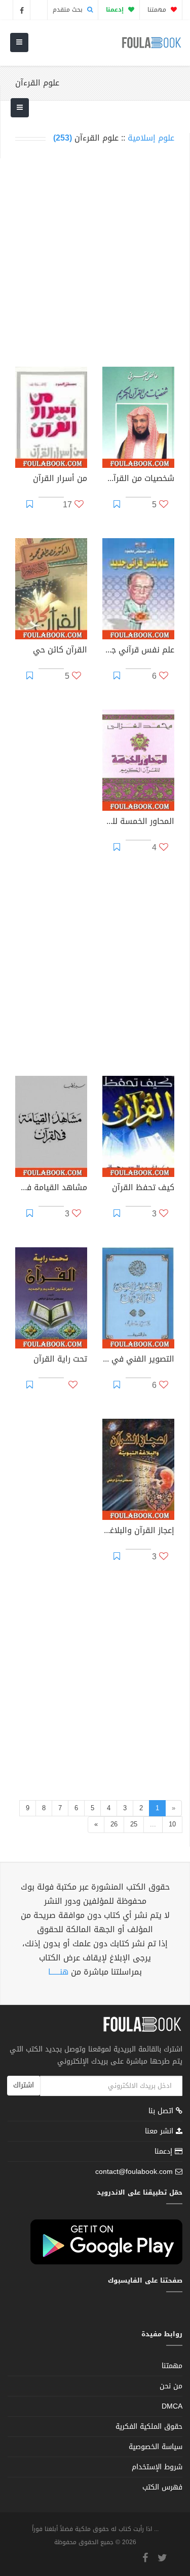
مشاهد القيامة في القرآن (51, 1189)
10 (172, 1824)
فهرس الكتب (162, 2487)
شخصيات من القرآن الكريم (138, 479)
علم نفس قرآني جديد (138, 651)
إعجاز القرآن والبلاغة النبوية (138, 1532)
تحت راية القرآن (60, 1360)
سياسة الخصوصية (156, 2447)
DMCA (172, 2406)
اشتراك (24, 2085)
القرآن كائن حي (60, 651)
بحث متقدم (69, 10)
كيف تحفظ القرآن (143, 1189)
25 (134, 1824)
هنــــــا (58, 1972)
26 (114, 1824)
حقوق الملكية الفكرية (149, 2427)
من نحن (171, 2386)
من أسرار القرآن (60, 479)
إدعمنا (165, 2151)
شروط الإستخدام (157, 2467)
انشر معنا (160, 2131)
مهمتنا (158, 10)
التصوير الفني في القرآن (138, 1360)
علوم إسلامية (151, 138)
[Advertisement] (95, 255)
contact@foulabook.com (134, 2172)
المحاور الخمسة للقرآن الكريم (138, 822)
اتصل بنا (162, 2112)
